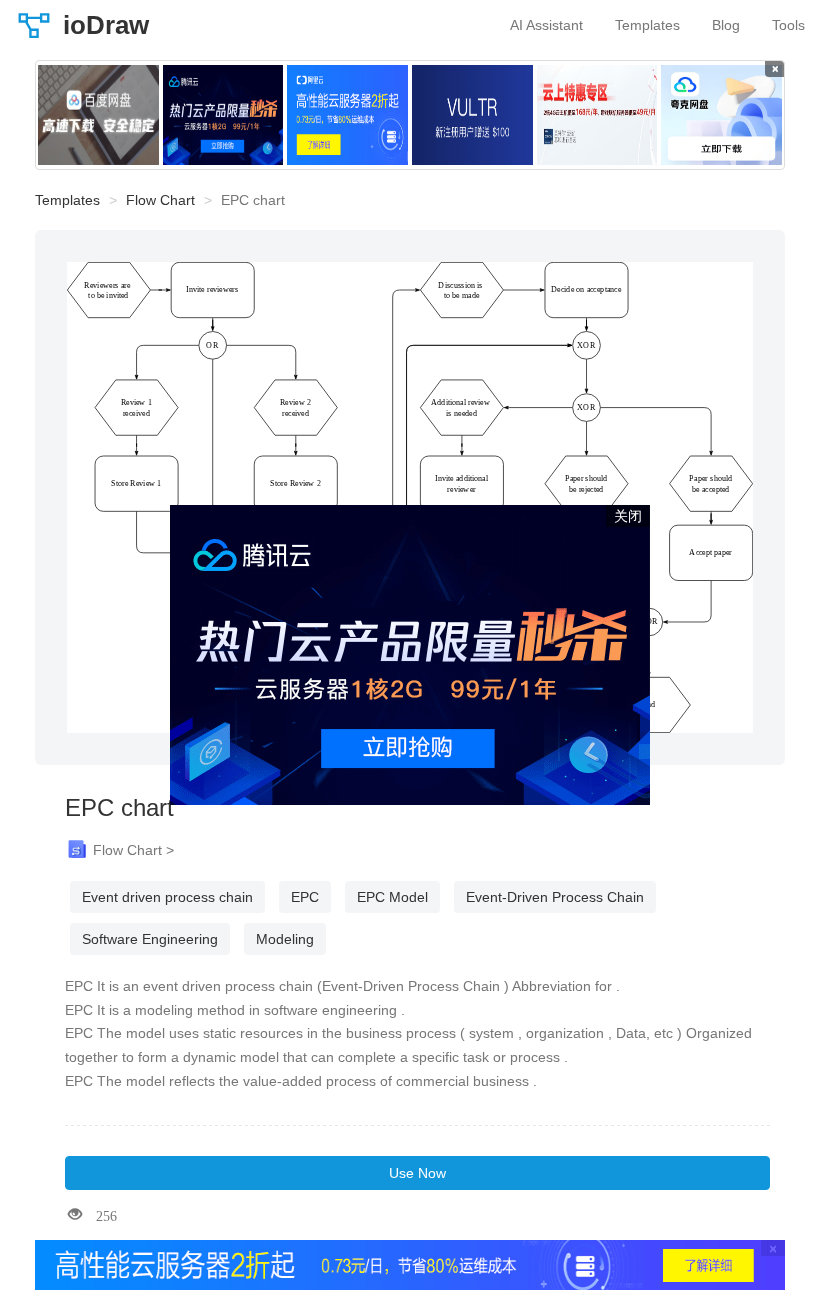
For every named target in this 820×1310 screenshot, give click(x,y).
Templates (647, 25)
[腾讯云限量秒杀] (223, 115)
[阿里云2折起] (347, 115)
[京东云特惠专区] (597, 115)
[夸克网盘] (721, 115)
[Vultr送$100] (472, 115)
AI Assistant (546, 25)
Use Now (417, 1173)
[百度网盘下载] (98, 115)
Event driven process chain (167, 897)
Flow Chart (160, 200)
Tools (788, 25)
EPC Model (392, 897)
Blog (726, 25)
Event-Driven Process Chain (555, 897)
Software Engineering (150, 939)
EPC (305, 897)
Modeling (285, 939)
